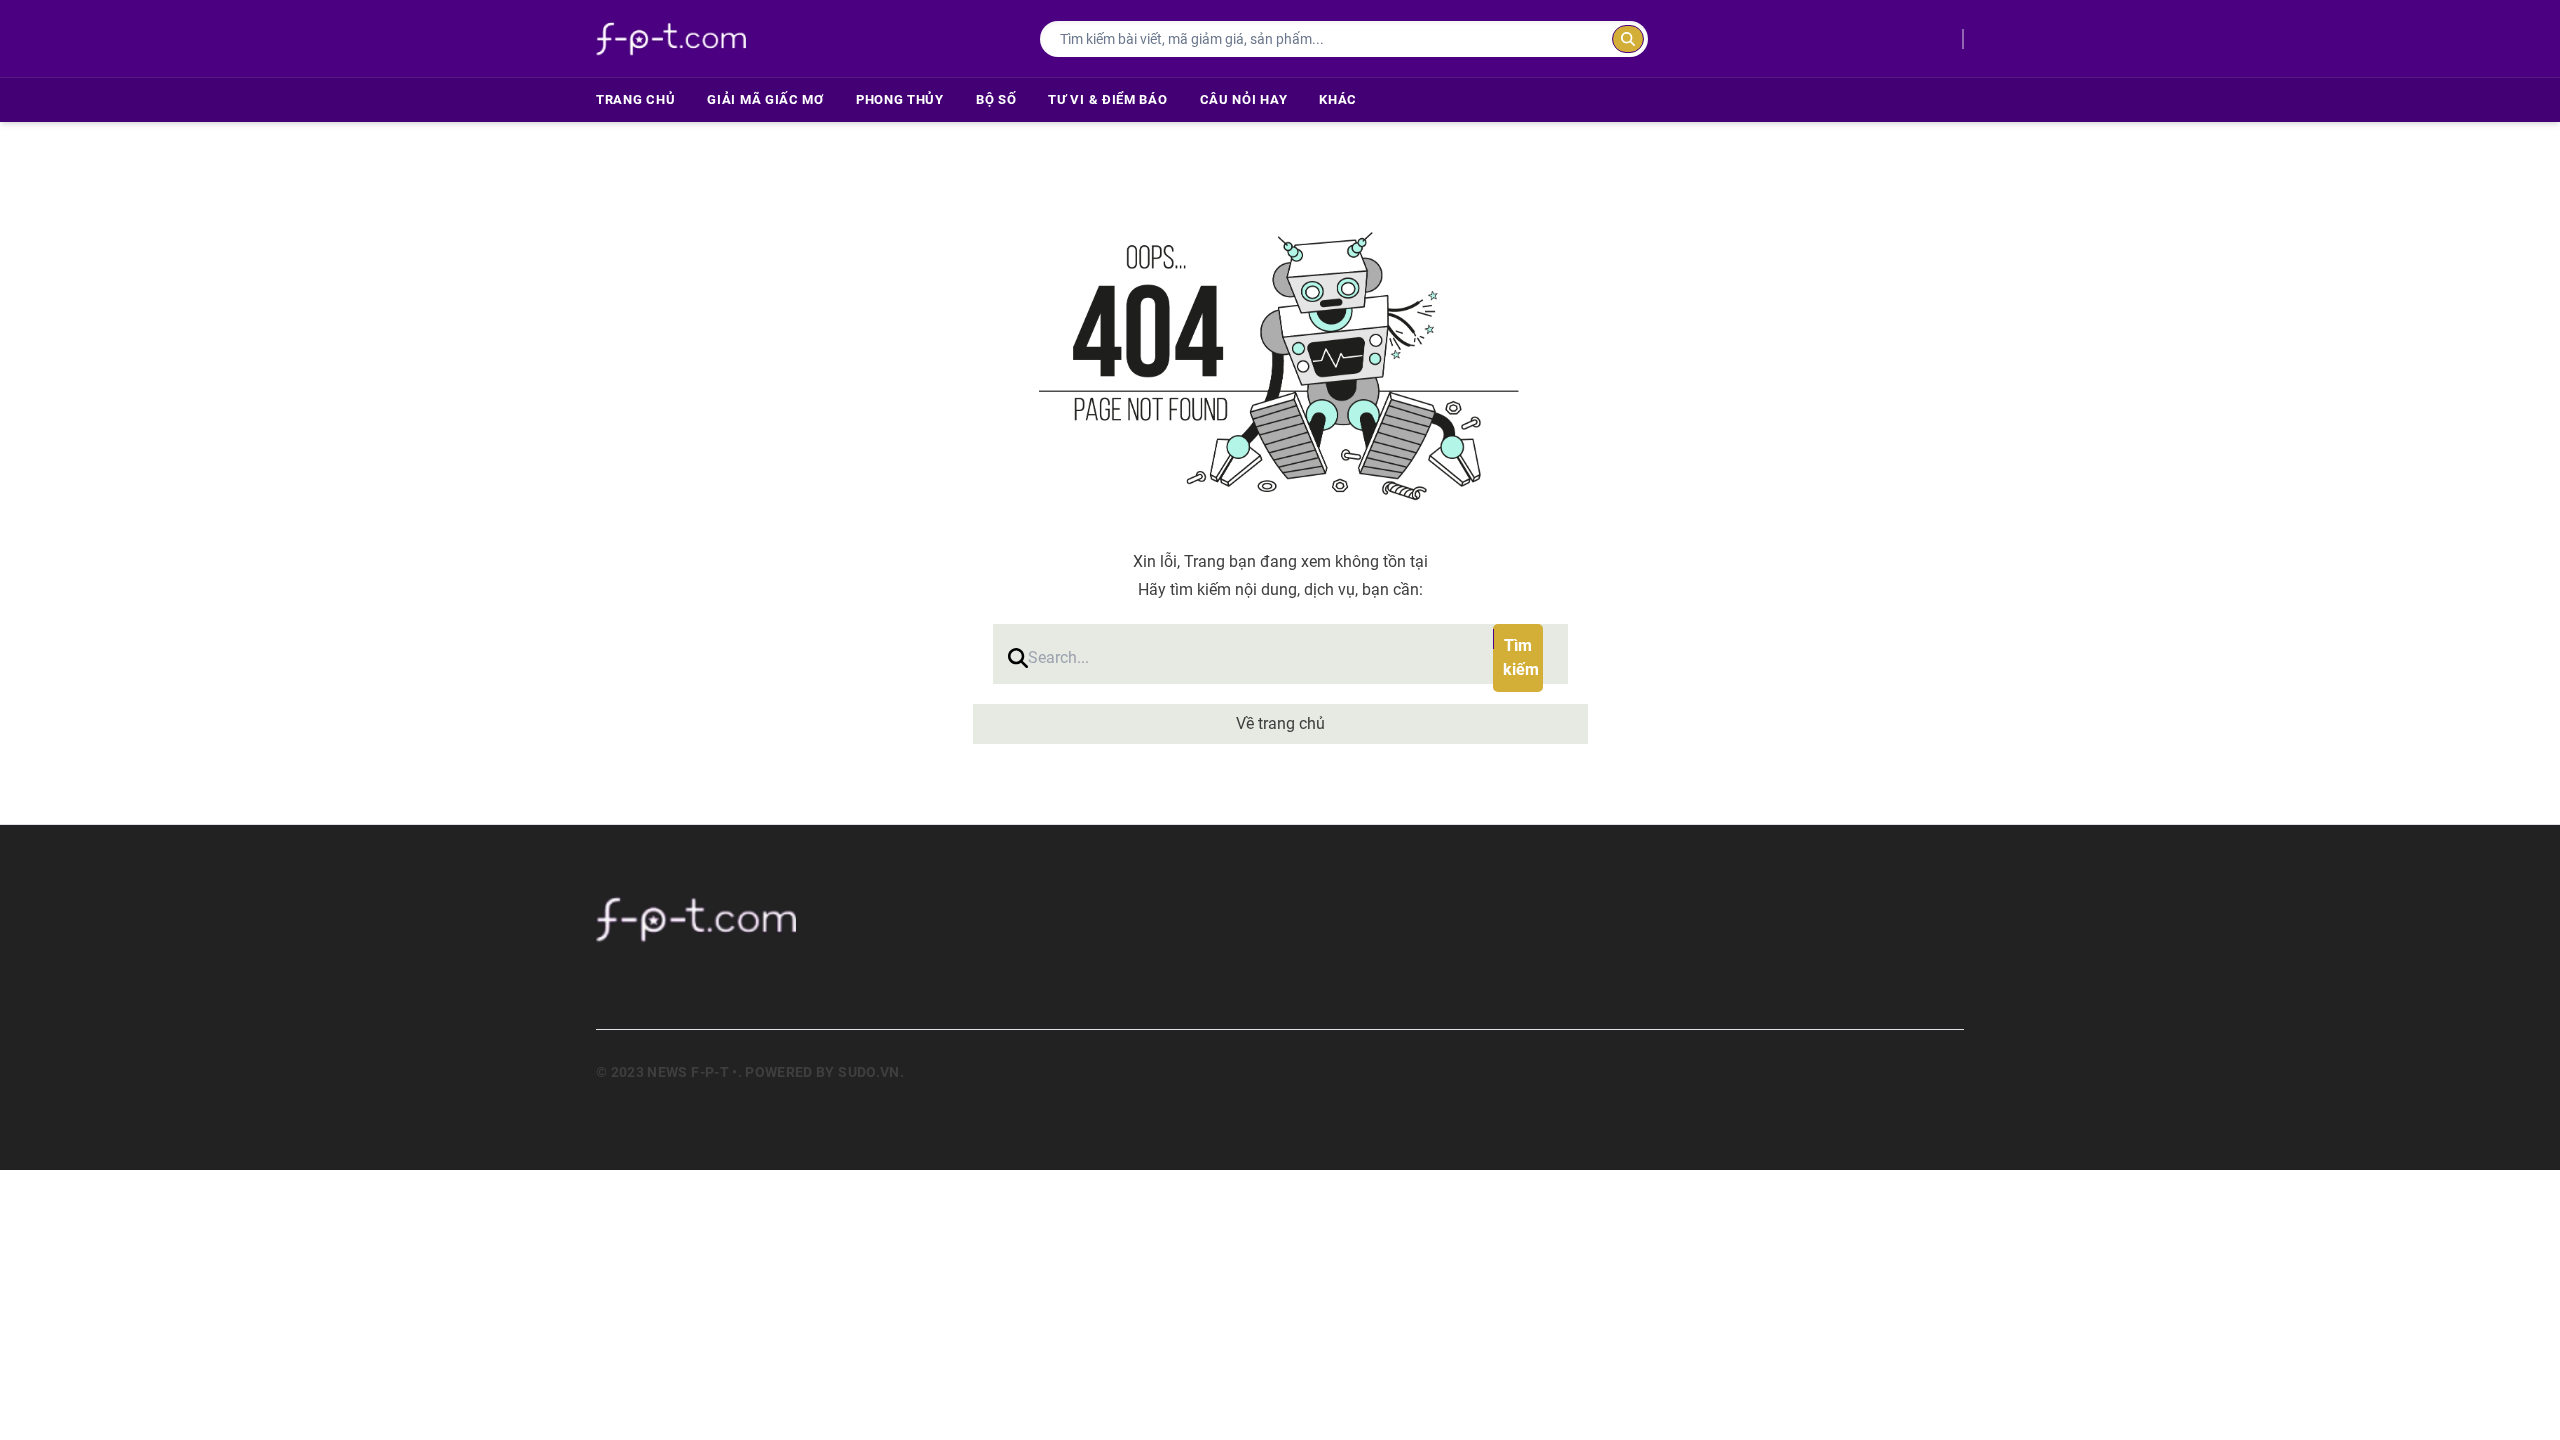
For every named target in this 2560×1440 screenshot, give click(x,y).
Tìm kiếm (1521, 657)
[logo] (671, 38)
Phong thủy (900, 99)
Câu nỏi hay (1244, 99)
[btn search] (1628, 39)
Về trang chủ (1280, 723)
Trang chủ (635, 99)
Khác (1338, 99)
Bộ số (996, 99)
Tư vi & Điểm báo (1107, 99)
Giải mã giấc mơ (765, 99)
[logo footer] (869, 919)
